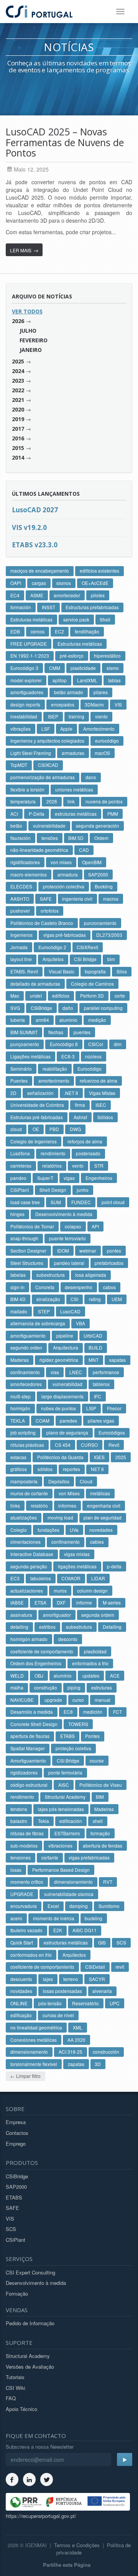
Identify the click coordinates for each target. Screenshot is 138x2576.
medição (97, 1020)
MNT (94, 1360)
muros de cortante (29, 1493)
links (15, 1505)
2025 (18, 361)
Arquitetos (53, 959)
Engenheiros (99, 1178)
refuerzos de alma (99, 1081)
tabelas (18, 1275)
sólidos (45, 1469)
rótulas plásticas (27, 1445)
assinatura (21, 1615)
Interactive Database (32, 1554)
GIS (102, 1942)
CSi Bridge (85, 959)
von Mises (69, 1493)
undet (36, 996)
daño (68, 1008)
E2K (58, 1930)
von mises (61, 862)
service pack (76, 619)
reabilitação (55, 1069)
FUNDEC (81, 1202)
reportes (71, 1469)
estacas (18, 1457)
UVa (74, 1530)
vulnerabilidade (49, 826)
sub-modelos (24, 1845)
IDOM (63, 1251)
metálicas (100, 1493)
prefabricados (109, 1263)
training (76, 716)
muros (60, 1590)
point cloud (113, 1202)
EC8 (68, 1712)
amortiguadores (27, 692)
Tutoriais (15, 2377)
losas (16, 1870)
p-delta (114, 1566)
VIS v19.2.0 (29, 527)
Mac (15, 996)
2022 (18, 390)
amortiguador (57, 1615)
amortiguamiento (28, 1335)
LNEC (76, 1372)
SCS (121, 1942)
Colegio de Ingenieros (34, 1141)
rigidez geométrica (59, 1360)
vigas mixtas (77, 1554)
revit (120, 1967)
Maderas (20, 1360)
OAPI (16, 583)
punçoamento (25, 1044)
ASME (37, 595)
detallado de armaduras (35, 984)
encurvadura (24, 1906)
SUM (56, 1202)
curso (78, 1700)
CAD (84, 850)
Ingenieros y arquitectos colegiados (47, 741)
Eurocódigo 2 (52, 947)
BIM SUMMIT (24, 1032)
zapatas (76, 2064)
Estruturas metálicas (31, 619)
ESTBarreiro (67, 1833)
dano (91, 777)
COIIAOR (71, 1578)
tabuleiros (41, 1578)
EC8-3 (68, 1056)
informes (67, 1505)
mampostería (24, 1481)
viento (101, 716)
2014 (18, 457)
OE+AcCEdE (95, 583)
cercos (38, 631)
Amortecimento (99, 729)
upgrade (53, 1700)
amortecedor (67, 595)
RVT (108, 1882)
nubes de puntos (58, 1408)
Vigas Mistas (102, 1093)
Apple (66, 729)
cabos (109, 1287)
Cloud (86, 1481)
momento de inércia (54, 1918)
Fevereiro (34, 340)
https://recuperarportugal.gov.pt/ (41, 2516)
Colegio (19, 1530)
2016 (18, 438)
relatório (39, 1505)
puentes (82, 1032)
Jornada (19, 947)
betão (16, 826)
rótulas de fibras (27, 1833)
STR (99, 1166)
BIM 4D (18, 1299)
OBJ (39, 1675)
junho (83, 1190)
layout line (21, 959)
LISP (91, 1408)
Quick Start (22, 1942)
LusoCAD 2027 (35, 510)
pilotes (98, 595)
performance (106, 1372)
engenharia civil (104, 1505)
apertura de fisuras (30, 1736)
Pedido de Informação (30, 2323)
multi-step (21, 1396)
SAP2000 (98, 874)
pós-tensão (50, 2003)
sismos (64, 583)
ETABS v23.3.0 (35, 545)
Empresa (16, 2122)
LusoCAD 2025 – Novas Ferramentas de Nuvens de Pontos (65, 142)
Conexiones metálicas (34, 2040)
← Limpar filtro (25, 2076)
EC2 (59, 631)
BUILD (95, 1347)
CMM (55, 668)
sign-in (17, 1287)
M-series (112, 1602)
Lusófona (20, 1153)
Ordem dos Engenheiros (36, 1663)
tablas (114, 680)
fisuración (21, 838)
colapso (73, 1226)
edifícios (61, 996)
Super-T (45, 1178)
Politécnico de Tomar (32, 1226)
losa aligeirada (91, 1275)
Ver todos (27, 311)
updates (91, 1675)
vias (55, 1372)
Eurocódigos (112, 1432)
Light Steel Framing (31, 753)
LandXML (87, 680)
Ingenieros (21, 935)
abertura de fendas (103, 1845)
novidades (21, 1991)
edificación (71, 1821)
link (71, 801)
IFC (98, 1396)
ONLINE (19, 2003)
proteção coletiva (73, 1748)
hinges (17, 1214)
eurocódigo (107, 741)
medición (93, 1712)
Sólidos (105, 1117)
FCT (117, 1712)
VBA (80, 1323)
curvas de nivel (58, 2015)
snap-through (24, 1238)
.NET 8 (71, 1093)
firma (80, 1105)
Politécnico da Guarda (60, 1457)
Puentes (19, 1081)
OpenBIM (92, 862)
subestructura (51, 1275)
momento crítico (27, 1882)
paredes (68, 1420)
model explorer (26, 680)
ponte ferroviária (65, 1772)
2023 (18, 381)
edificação (21, 2015)
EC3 (15, 1578)
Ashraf (80, 1117)
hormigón (20, 1408)
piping (74, 1687)
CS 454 (63, 1445)
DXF (61, 1602)
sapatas (117, 1360)
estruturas (102, 1687)
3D (98, 2064)
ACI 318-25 (71, 2052)
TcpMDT (19, 765)
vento (78, 1166)
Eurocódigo (90, 1069)
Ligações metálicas (30, 1056)
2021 (18, 400)
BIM (100, 1797)
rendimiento (53, 1153)
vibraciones (60, 1845)
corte (120, 996)
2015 (18, 448)
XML (78, 2027)
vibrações (21, 729)
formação (100, 1833)
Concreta (45, 1287)
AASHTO (20, 899)
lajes (48, 1979)
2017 (18, 429)
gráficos (19, 1469)
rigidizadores (24, 1772)
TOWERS (78, 1724)
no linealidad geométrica (36, 2027)
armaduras (73, 753)
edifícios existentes (99, 571)
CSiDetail (95, 1967)
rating (95, 1299)
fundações (48, 1530)
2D (13, 1093)
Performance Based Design (61, 1870)
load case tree (25, 1202)
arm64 (42, 1020)
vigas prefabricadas (89, 1857)
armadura (68, 874)
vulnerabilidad (67, 1384)
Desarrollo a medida (32, 1712)
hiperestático (107, 656)
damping (79, 1906)
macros (111, 899)
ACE (115, 1675)
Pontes (92, 1736)
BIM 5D (76, 838)
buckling (94, 1918)
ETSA (40, 1602)
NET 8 (97, 1469)
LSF (46, 729)
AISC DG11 (85, 1930)
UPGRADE (22, 1894)
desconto (68, 1639)
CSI (74, 1299)
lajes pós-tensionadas (61, 1809)
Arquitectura (66, 1347)
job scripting (23, 1432)
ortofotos (50, 911)
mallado (19, 1311)
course (97, 1760)
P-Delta (37, 814)
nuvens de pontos (104, 801)
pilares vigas (101, 1420)
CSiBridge (41, 1008)
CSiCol (96, 1044)
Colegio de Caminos (92, 984)
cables (97, 1542)
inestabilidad (24, 716)
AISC (64, 1785)
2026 (18, 321)
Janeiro (31, 350)
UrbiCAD (93, 1335)
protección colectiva (64, 886)
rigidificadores (25, 862)
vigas (69, 1178)
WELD (17, 1675)
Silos (122, 971)
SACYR (97, 1979)
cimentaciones (25, 1542)
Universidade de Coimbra (37, 1105)
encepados (63, 704)
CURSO (89, 1445)
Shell (105, 619)
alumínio (63, 1675)
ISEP (53, 716)
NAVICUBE (22, 1700)
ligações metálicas (77, 1566)
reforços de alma (85, 1141)
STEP (44, 1311)
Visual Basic (62, 971)
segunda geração (29, 1566)
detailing (19, 1627)
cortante (50, 1857)
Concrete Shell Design (34, 1724)
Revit (114, 1445)
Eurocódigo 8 (64, 1044)
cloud (16, 1129)
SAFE (46, 899)
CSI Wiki (16, 2388)
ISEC (101, 1105)
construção (46, 1687)
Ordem (101, 838)
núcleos (93, 1056)
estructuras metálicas (66, 1942)
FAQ (11, 2398)
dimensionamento (29, 2052)
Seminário (21, 1069)
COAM (43, 1420)
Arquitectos (74, 1955)
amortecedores (26, 1384)
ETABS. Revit (24, 971)
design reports (25, 704)
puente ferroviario (67, 1238)
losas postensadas (62, 1991)
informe (84, 1602)
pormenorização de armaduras (43, 777)
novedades (101, 1530)
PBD (54, 1129)
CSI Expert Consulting (30, 2272)
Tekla (44, 1821)
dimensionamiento (73, 1882)
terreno (71, 1979)
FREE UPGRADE (29, 644)
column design (92, 1590)
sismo (113, 668)
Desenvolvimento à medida (64, 1214)
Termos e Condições (77, 2545)
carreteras (21, 1166)
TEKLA (18, 1420)
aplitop (60, 680)
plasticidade (83, 668)
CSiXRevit (87, 947)
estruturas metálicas (76, 814)
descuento (21, 1979)
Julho (28, 331)
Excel (53, 1906)
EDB (15, 631)
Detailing (112, 1627)
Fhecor (114, 1408)
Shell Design (53, 1190)
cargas (39, 583)
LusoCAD (70, 1311)
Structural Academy (65, 1797)
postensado (88, 1153)
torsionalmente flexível (34, 2064)
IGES (99, 1457)
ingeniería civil (77, 899)
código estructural (29, 1785)
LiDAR (98, 1578)
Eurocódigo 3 (24, 668)
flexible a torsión (27, 789)
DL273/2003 (109, 935)
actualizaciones (27, 1590)
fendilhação (87, 631)
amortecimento (54, 1081)
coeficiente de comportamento (42, 1651)
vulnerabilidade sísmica (69, 1894)
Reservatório (85, 2003)
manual (103, 1700)
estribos (47, 1627)
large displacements (62, 1396)
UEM (117, 1299)
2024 (18, 371)
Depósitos (59, 1481)
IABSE (17, 1602)
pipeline (65, 1335)
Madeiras (104, 1809)
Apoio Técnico (21, 2409)
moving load (60, 1517)
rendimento (22, 1797)
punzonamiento (100, 923)
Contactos (17, 2133)
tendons (19, 1809)
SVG (15, 1008)
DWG (75, 1129)
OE (36, 1129)
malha (17, 1687)
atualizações (24, 1517)
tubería (18, 1020)
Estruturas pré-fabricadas (37, 1117)
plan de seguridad (103, 1517)
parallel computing (103, 1008)
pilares (101, 692)
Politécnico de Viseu (101, 1785)
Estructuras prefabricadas (92, 607)
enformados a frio (90, 1663)
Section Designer (28, 1251)
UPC (115, 2003)
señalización (40, 1093)
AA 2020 (76, 2040)
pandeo (18, 1178)
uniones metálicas (74, 789)
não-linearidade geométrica (39, 850)
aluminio (68, 1020)
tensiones (21, 1857)
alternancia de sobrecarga (38, 1323)
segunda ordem (98, 1615)
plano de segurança (67, 1432)
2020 (18, 409)
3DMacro (94, 704)
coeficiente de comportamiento (42, 1967)
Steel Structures (27, 1263)
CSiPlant (20, 1190)
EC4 (15, 595)
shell (98, 1821)
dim (118, 1044)
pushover (20, 911)
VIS (118, 704)
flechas (56, 1032)
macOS (102, 753)
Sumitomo (109, 1906)
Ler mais (24, 250)
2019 (18, 419)
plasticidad (95, 1651)
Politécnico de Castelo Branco (42, 923)
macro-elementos (29, 874)
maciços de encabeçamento (40, 571)
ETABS (67, 1736)
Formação (17, 2294)
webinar (88, 1251)
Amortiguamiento (28, 1760)
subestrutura (79, 1627)
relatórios (52, 1166)
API (95, 1226)
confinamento (66, 1542)
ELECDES (21, 886)
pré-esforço (72, 656)
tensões (50, 838)
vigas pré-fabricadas (65, 935)
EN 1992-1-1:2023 (30, 656)
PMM (113, 814)
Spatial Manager (28, 1748)
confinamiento (25, 1372)
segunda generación (98, 826)
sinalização (48, 1299)
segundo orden (26, 1347)
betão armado (69, 692)
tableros (101, 1384)
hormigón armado (29, 1639)
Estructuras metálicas (80, 644)
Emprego (16, 2144)
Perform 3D (92, 996)
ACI (14, 814)
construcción (106, 2052)
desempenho (79, 1287)
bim (111, 959)
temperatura (23, 801)
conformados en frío (31, 1955)
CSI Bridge (68, 1760)
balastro (19, 1821)
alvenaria (102, 1991)
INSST (48, 607)
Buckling (104, 886)
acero (16, 1918)
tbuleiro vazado (26, 1930)
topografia (95, 971)
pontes (114, 1251)
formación (21, 607)
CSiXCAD (48, 765)
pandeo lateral (69, 1263)
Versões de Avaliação (30, 2367)
